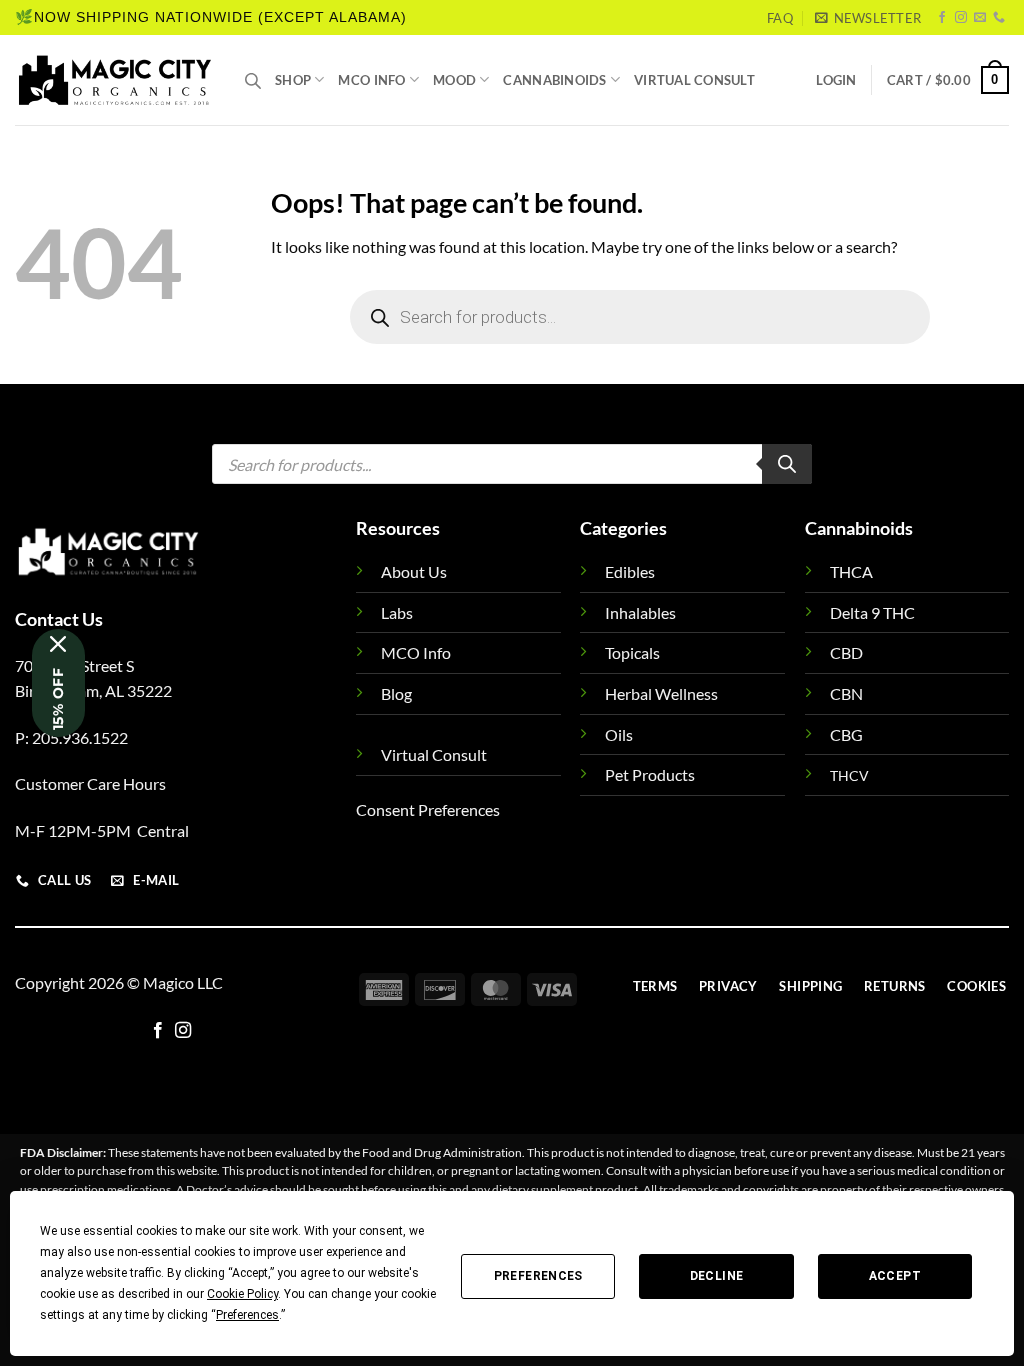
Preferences (538, 1276)
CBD (846, 652)
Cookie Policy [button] (242, 1294)
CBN (846, 693)
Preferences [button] (247, 1315)
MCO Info (371, 80)
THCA (851, 571)
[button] (868, 18)
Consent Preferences (428, 809)
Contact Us (59, 619)
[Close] (58, 644)
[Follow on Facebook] (942, 18)
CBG (846, 734)
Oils (619, 734)
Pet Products (650, 774)
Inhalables (640, 612)
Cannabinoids (554, 80)
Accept (895, 1276)
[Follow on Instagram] (961, 18)
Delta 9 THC (872, 612)
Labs (397, 612)
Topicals (632, 652)
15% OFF (58, 699)
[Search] (787, 464)
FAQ (780, 18)
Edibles (630, 571)
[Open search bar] (253, 80)
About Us (414, 571)
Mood (454, 80)
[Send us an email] (980, 18)
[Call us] (999, 18)
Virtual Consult (694, 80)
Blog (396, 693)
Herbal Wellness (661, 693)
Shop (293, 80)
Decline (717, 1276)
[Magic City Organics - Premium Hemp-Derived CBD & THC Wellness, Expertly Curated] (115, 80)
